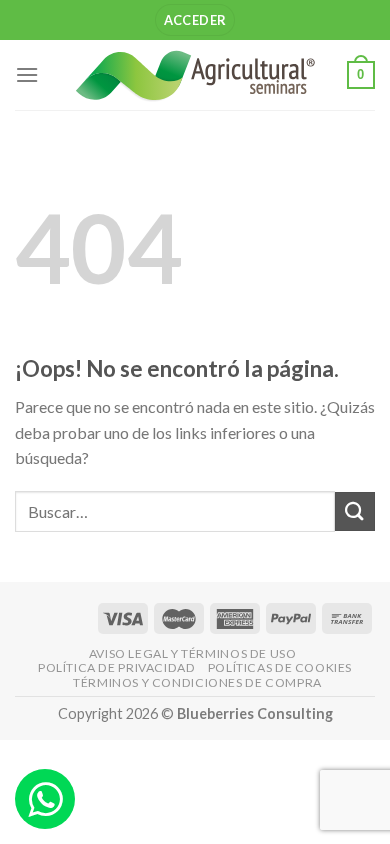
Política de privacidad (116, 667)
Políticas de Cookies (280, 667)
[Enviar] (355, 511)
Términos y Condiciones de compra (197, 682)
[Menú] (27, 74)
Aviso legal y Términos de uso (193, 653)
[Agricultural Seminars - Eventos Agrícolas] (195, 74)
